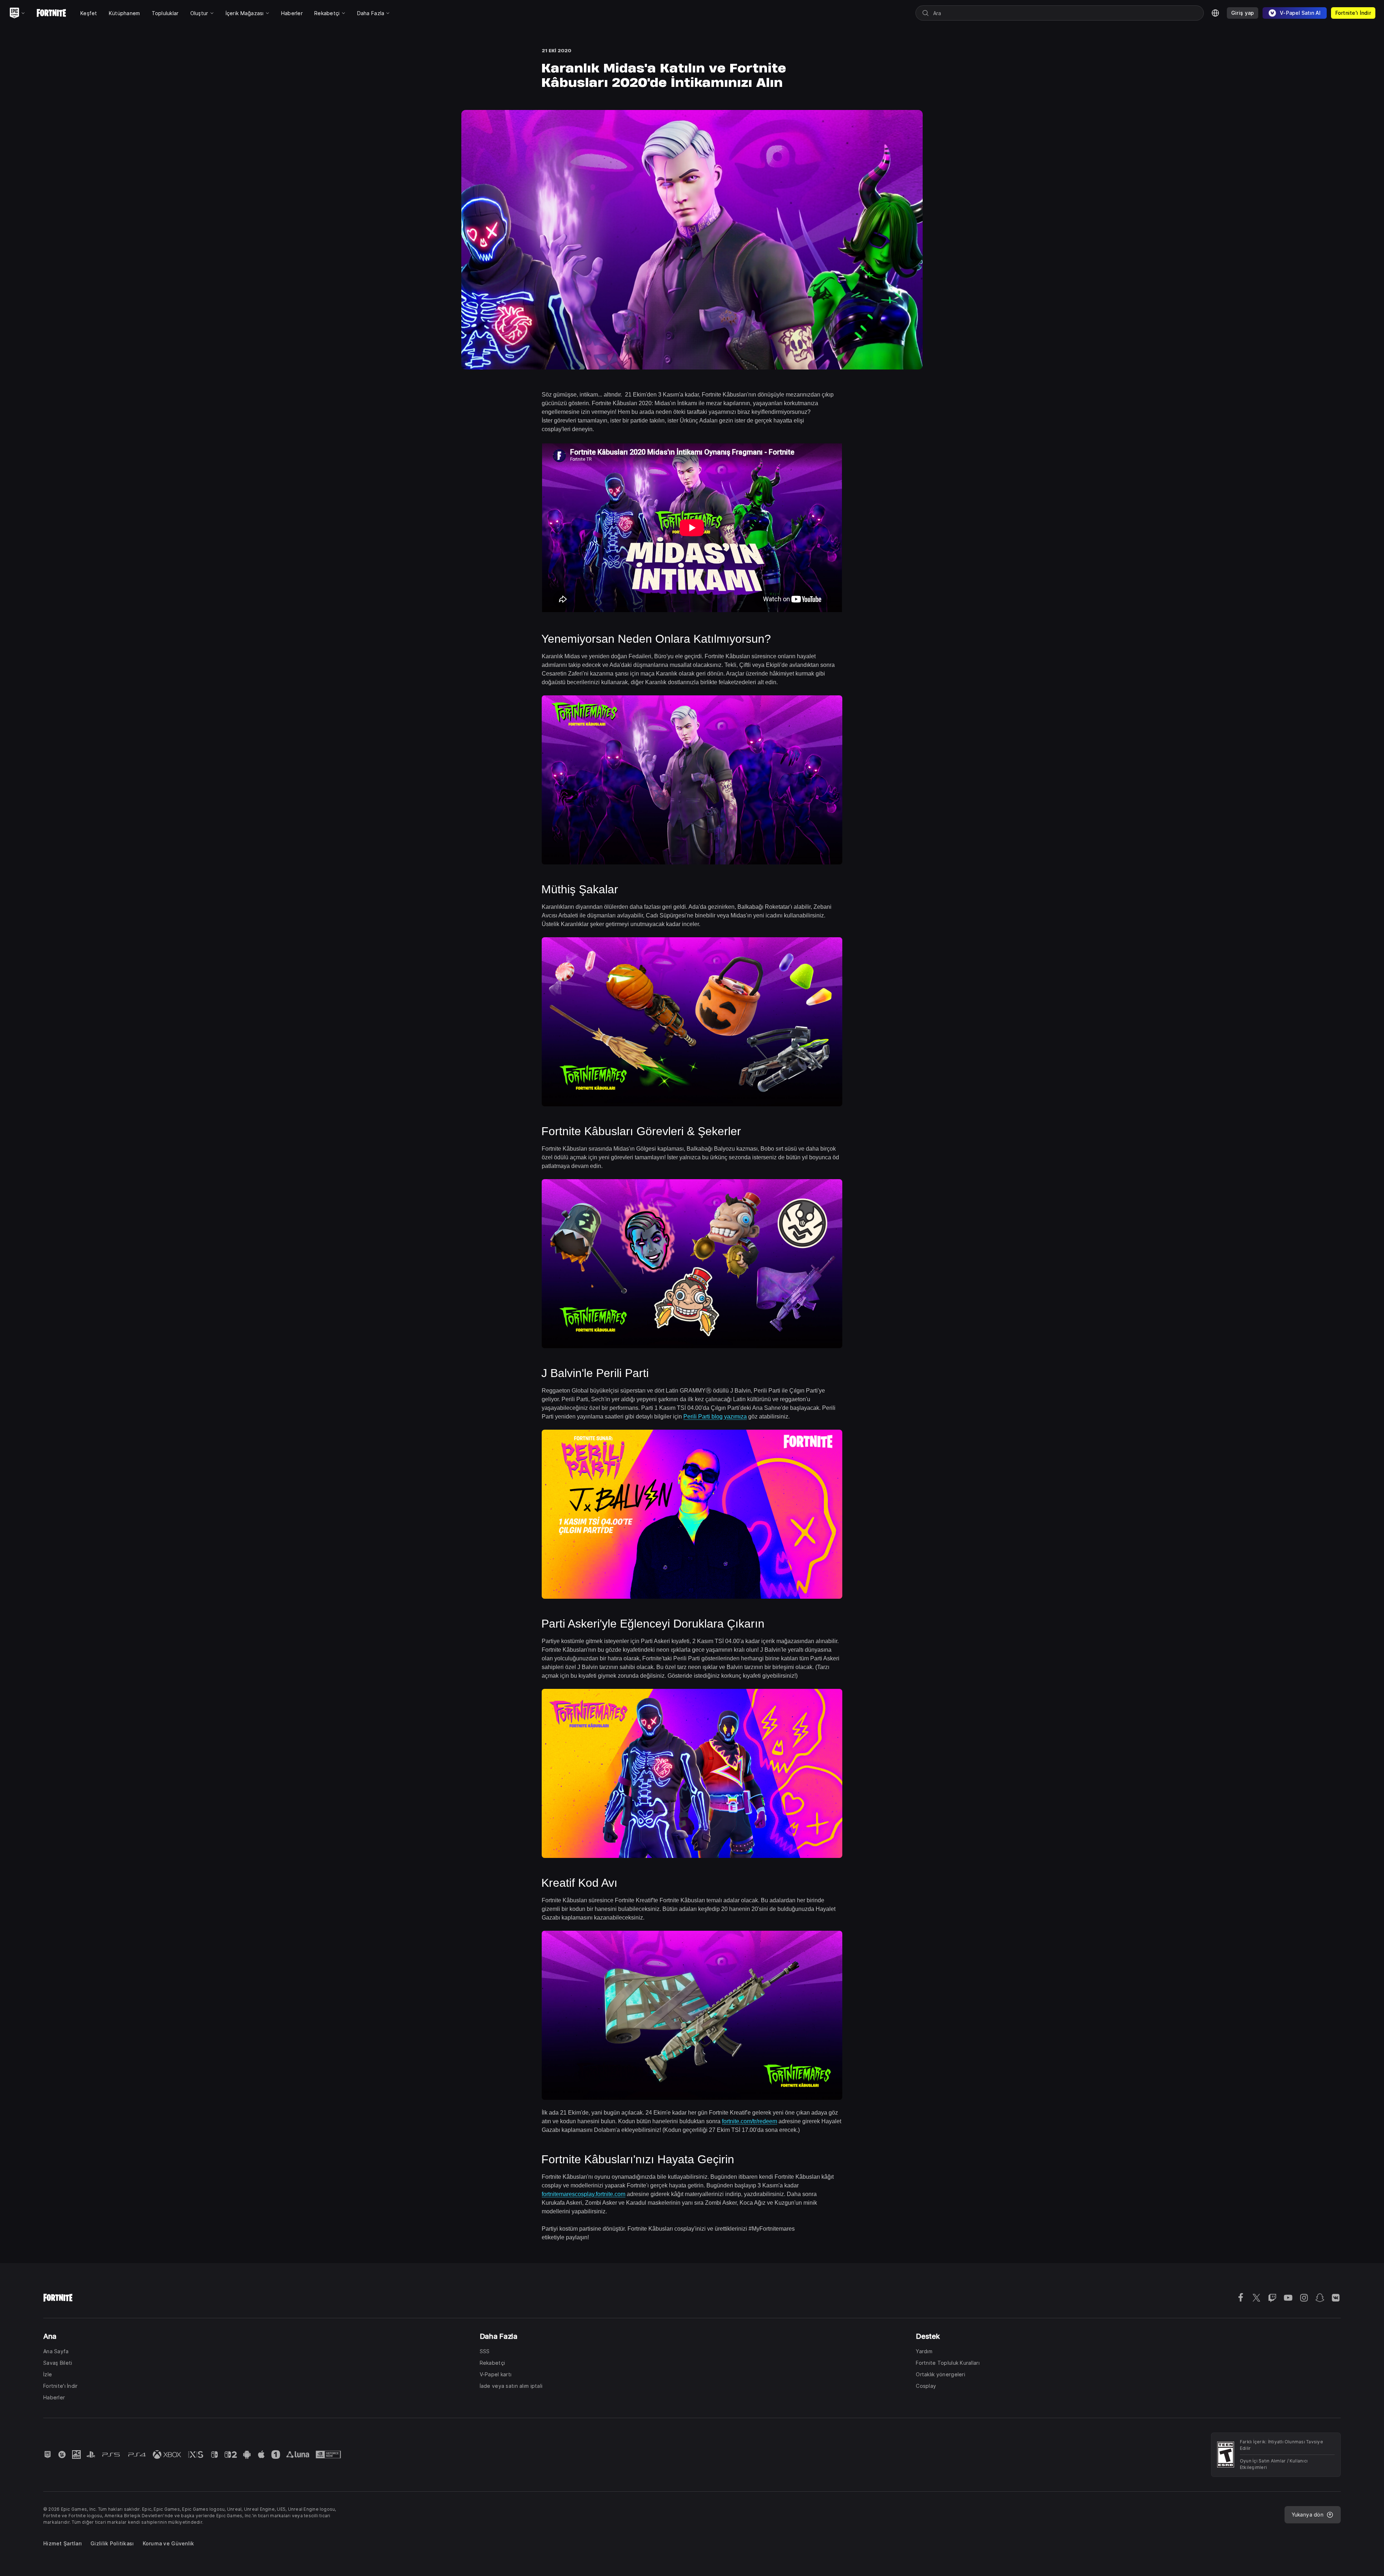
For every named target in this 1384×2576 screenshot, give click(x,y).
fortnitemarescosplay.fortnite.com (584, 2194)
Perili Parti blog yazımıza (715, 1417)
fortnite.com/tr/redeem (749, 2121)
